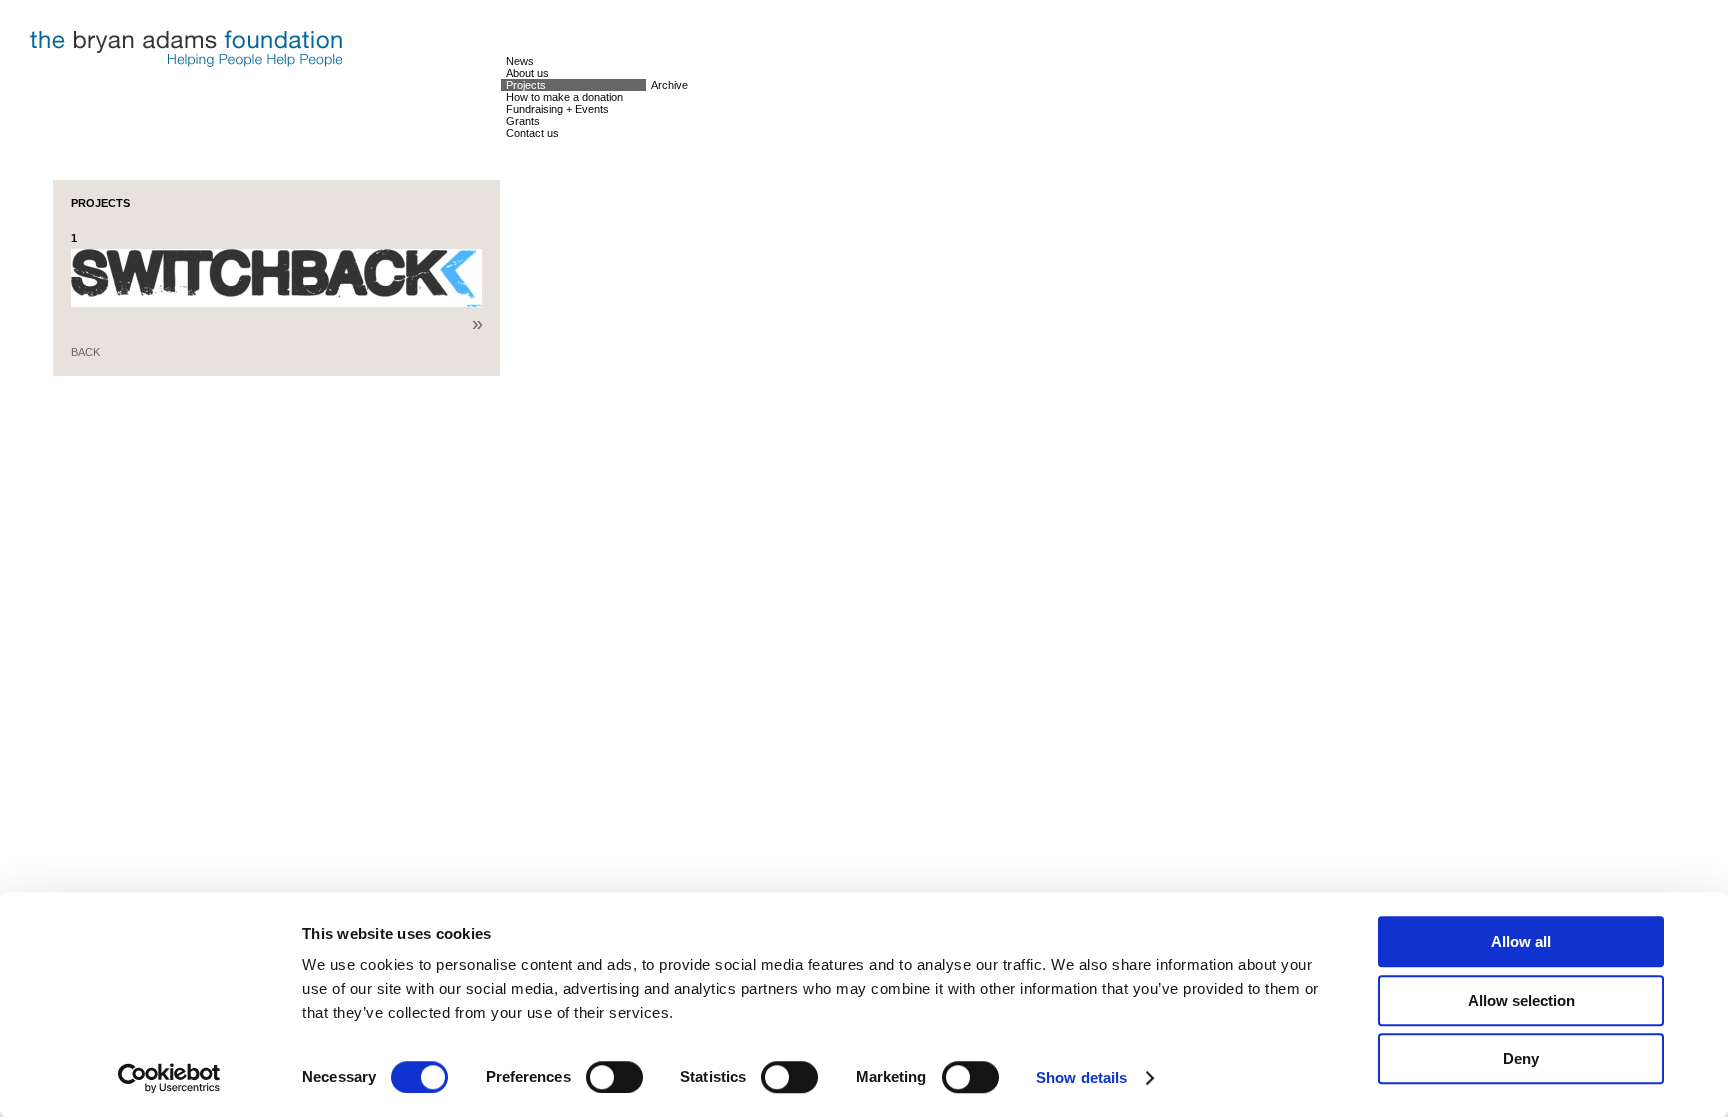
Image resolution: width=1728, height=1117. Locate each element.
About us (527, 73)
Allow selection (1521, 1000)
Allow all (1521, 941)
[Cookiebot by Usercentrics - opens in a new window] (169, 1078)
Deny (1521, 1058)
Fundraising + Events (557, 109)
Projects (526, 85)
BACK (85, 352)
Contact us (532, 133)
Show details (1081, 1077)
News (520, 61)
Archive (669, 85)
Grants (523, 121)
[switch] (614, 1077)
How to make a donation (564, 97)
